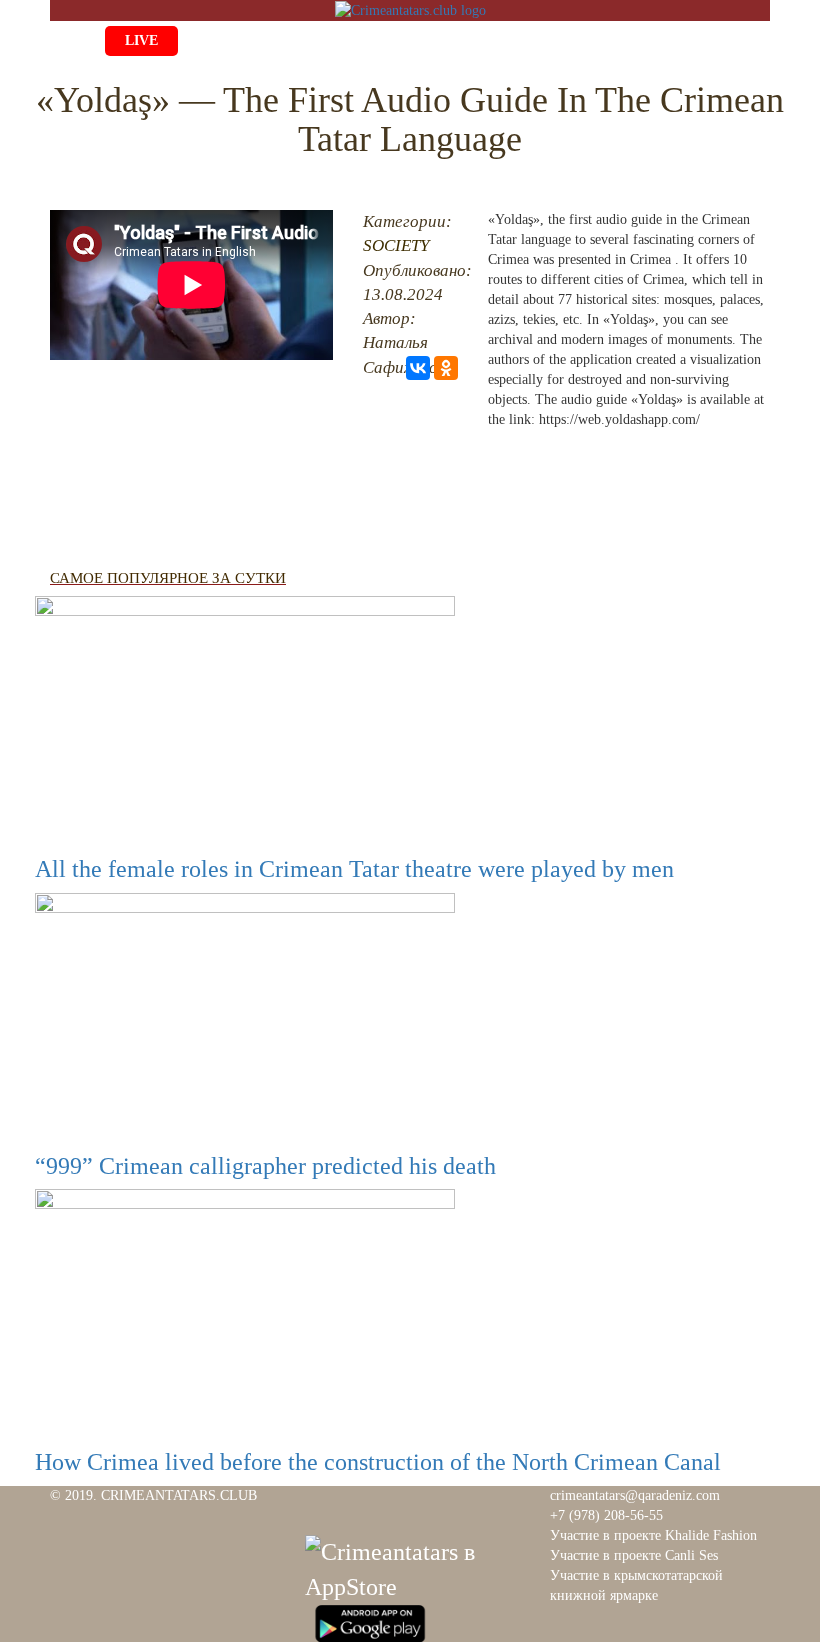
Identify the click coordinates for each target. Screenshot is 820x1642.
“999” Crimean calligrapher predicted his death (265, 1166)
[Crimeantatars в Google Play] (370, 1621)
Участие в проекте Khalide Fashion (653, 1535)
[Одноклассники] (446, 368)
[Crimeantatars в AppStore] (415, 1567)
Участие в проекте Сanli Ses (634, 1555)
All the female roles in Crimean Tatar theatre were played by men (354, 869)
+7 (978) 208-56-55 (606, 1515)
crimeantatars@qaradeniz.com (635, 1495)
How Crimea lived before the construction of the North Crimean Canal (378, 1462)
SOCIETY (396, 245)
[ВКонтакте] (418, 368)
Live (141, 40)
